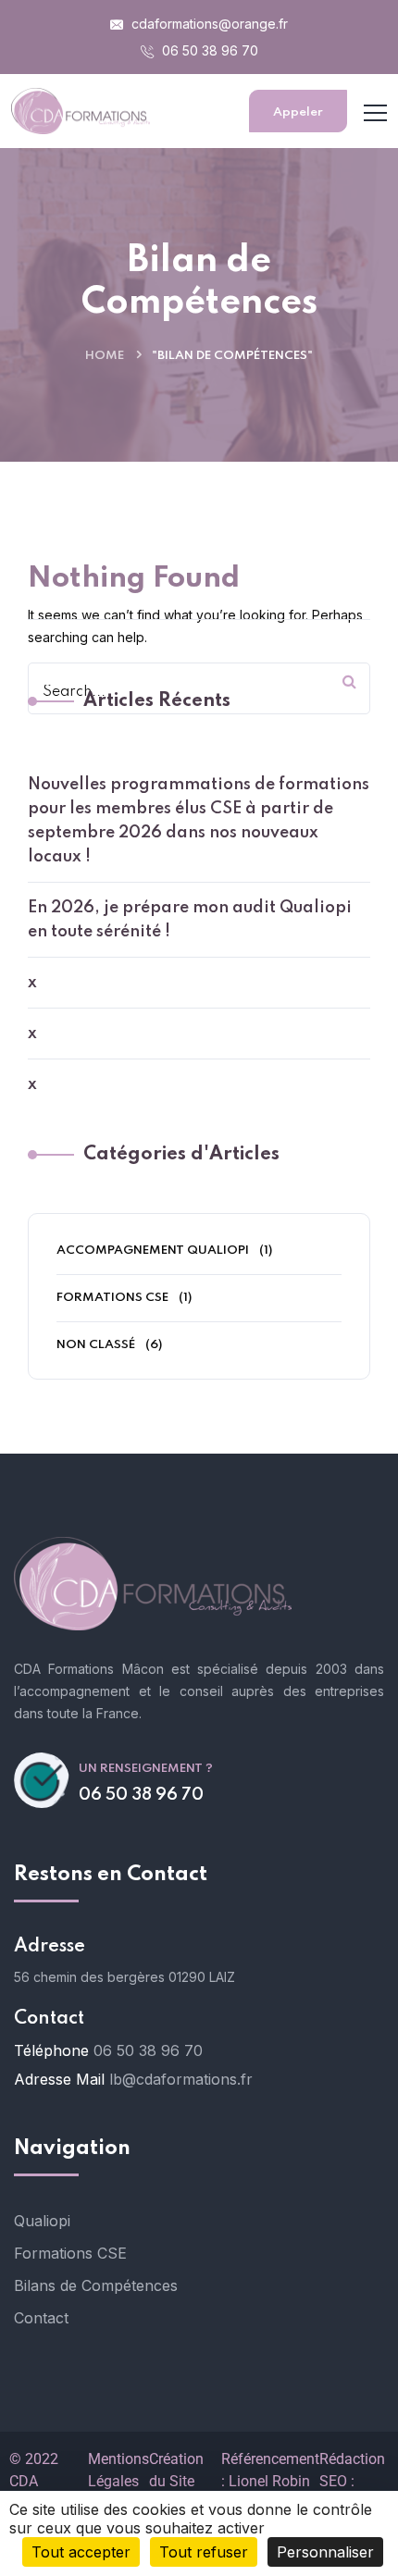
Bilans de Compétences (96, 2285)
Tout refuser (204, 2552)
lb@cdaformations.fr (181, 2079)
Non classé (96, 1345)
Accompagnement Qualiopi (153, 1251)
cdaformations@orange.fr (208, 24)
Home (105, 356)
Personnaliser (325, 2552)
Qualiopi (42, 2221)
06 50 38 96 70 (208, 50)
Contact (41, 2318)
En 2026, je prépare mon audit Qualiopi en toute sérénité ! (190, 920)
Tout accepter (81, 2552)
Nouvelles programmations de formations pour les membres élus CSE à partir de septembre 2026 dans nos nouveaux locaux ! (199, 821)
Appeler (298, 112)
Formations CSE (112, 1298)
